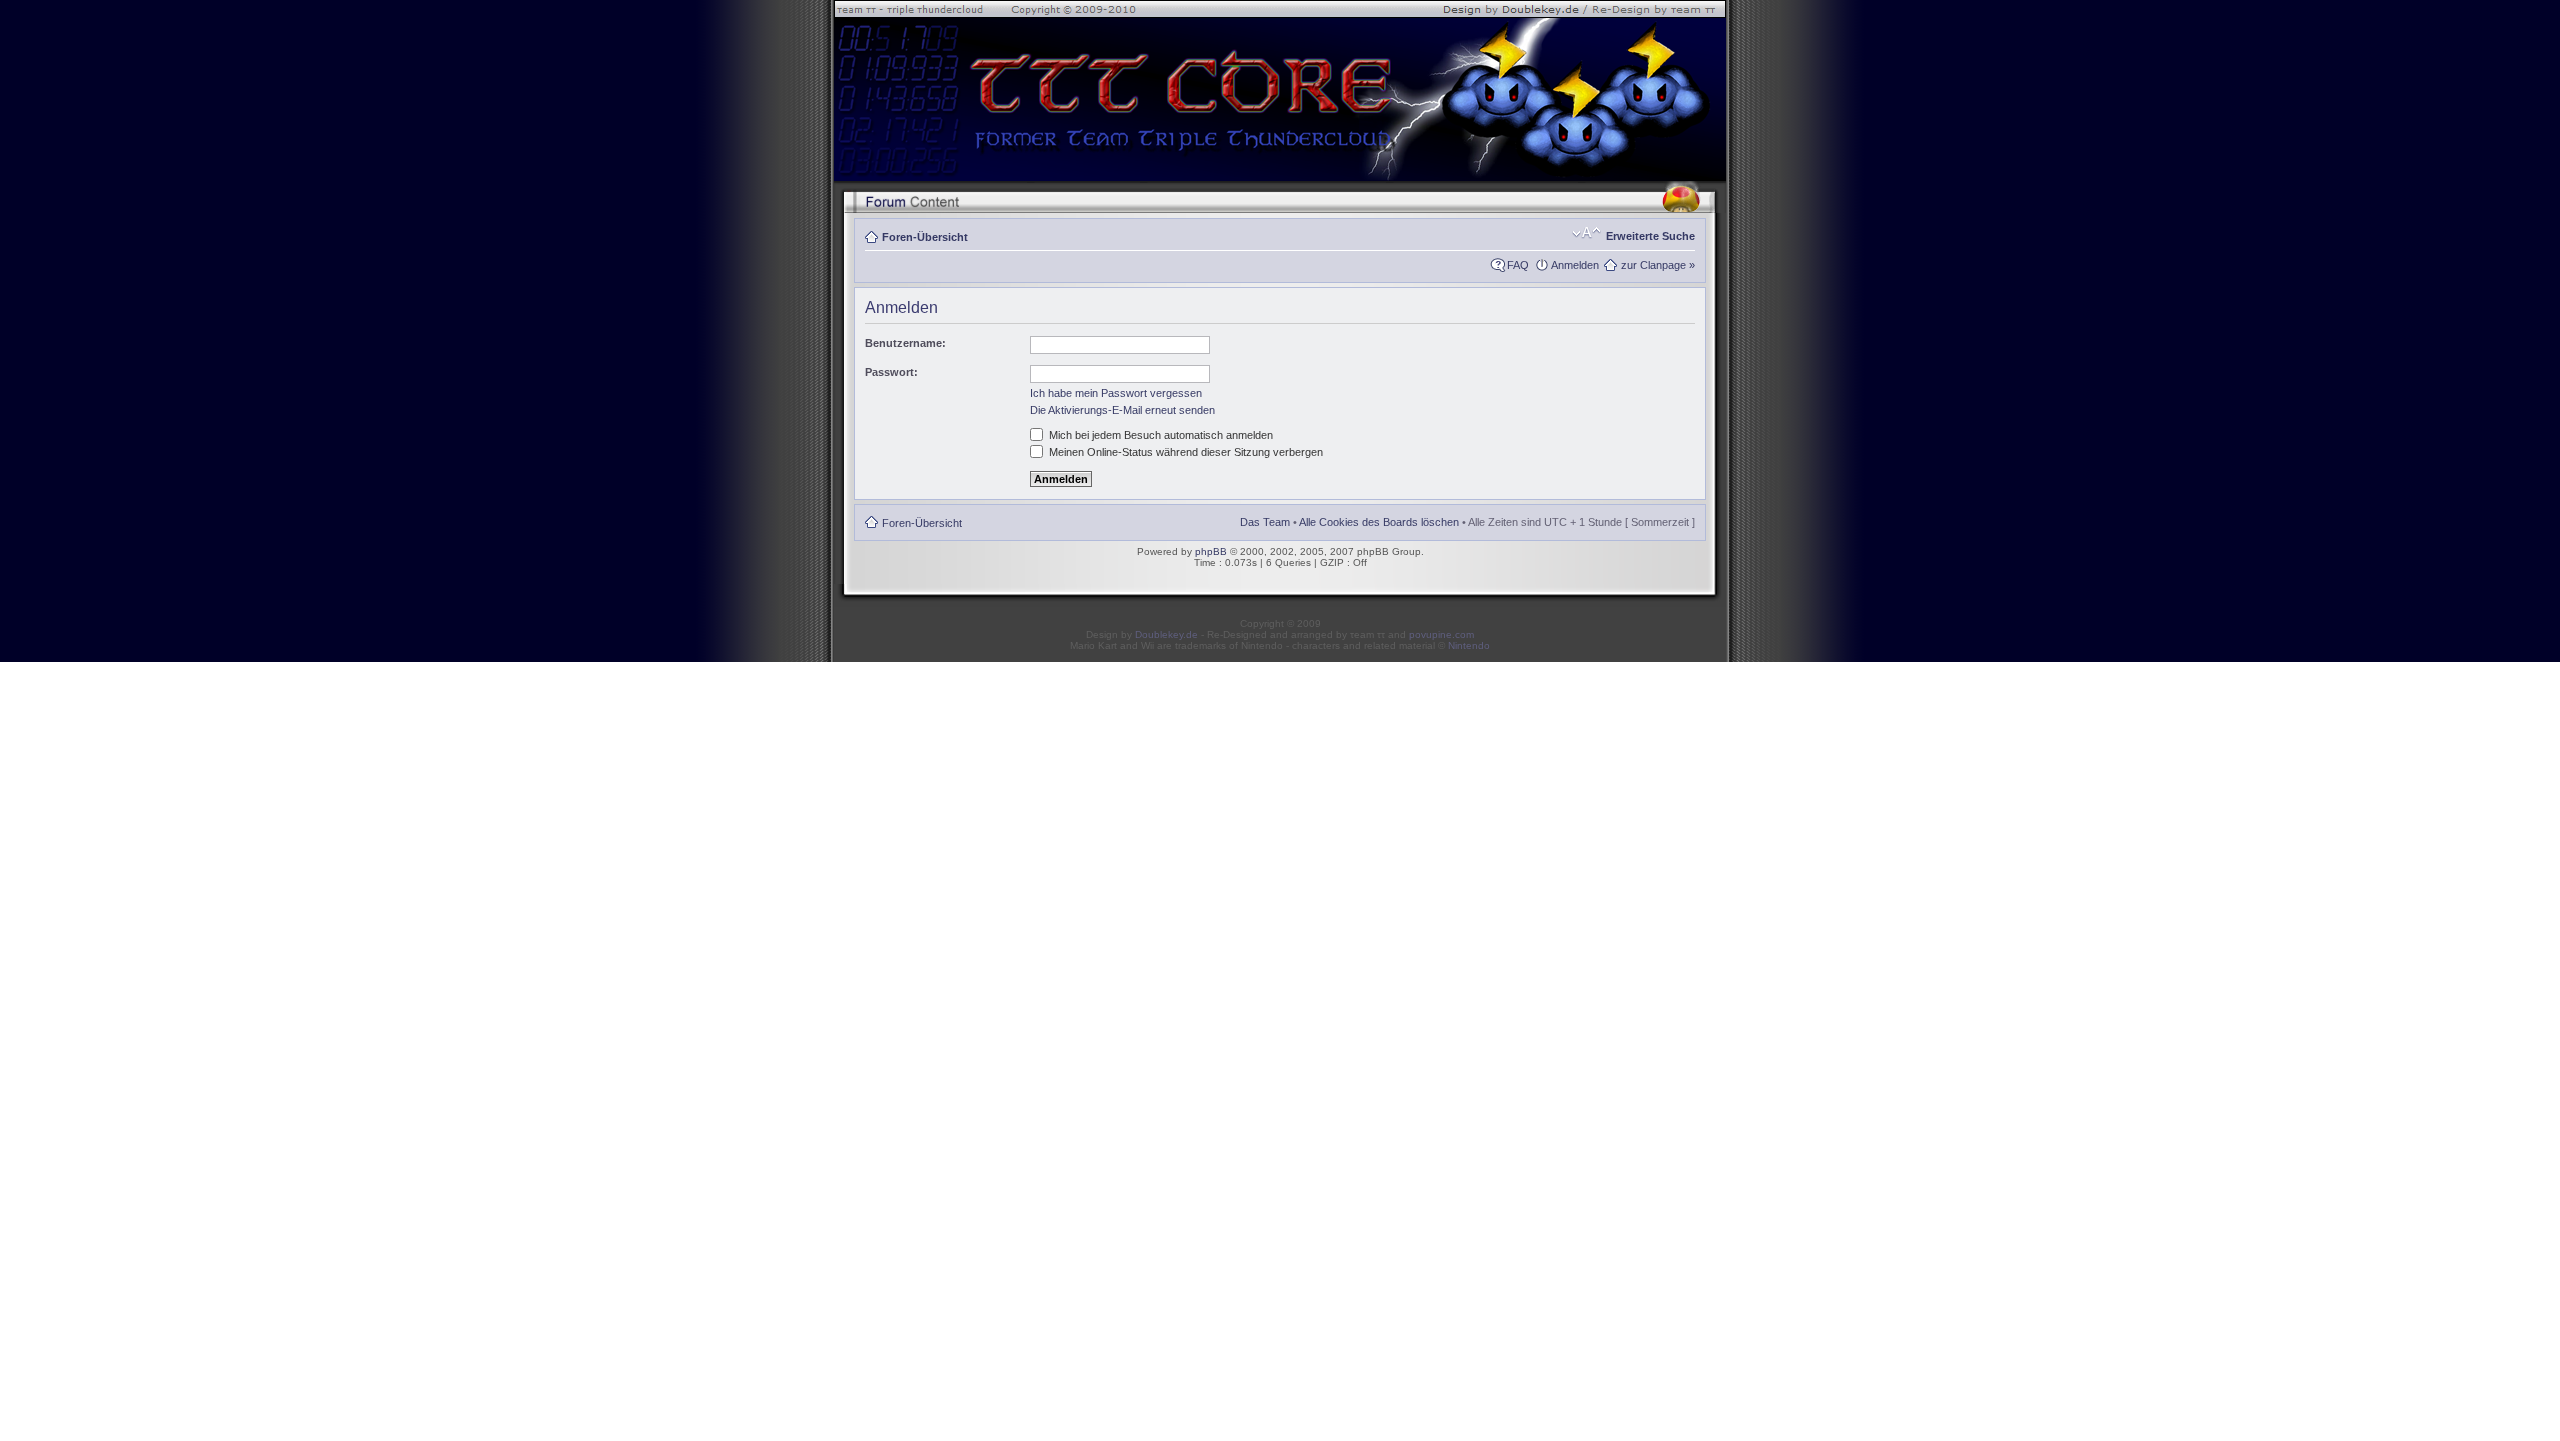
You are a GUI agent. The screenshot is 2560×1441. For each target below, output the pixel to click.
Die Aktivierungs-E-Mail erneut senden (1122, 410)
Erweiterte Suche (1650, 236)
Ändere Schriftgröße (1586, 233)
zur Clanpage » (1658, 265)
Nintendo (1469, 645)
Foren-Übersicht (925, 237)
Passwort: (891, 372)
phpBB (1211, 551)
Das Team (1265, 522)
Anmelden (1575, 265)
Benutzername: (905, 343)
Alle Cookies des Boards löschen (1379, 522)
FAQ (1518, 265)
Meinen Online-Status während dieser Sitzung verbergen (1184, 452)
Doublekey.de (1166, 634)
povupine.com (1441, 634)
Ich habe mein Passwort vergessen (1116, 393)
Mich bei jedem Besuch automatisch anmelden (1159, 435)
